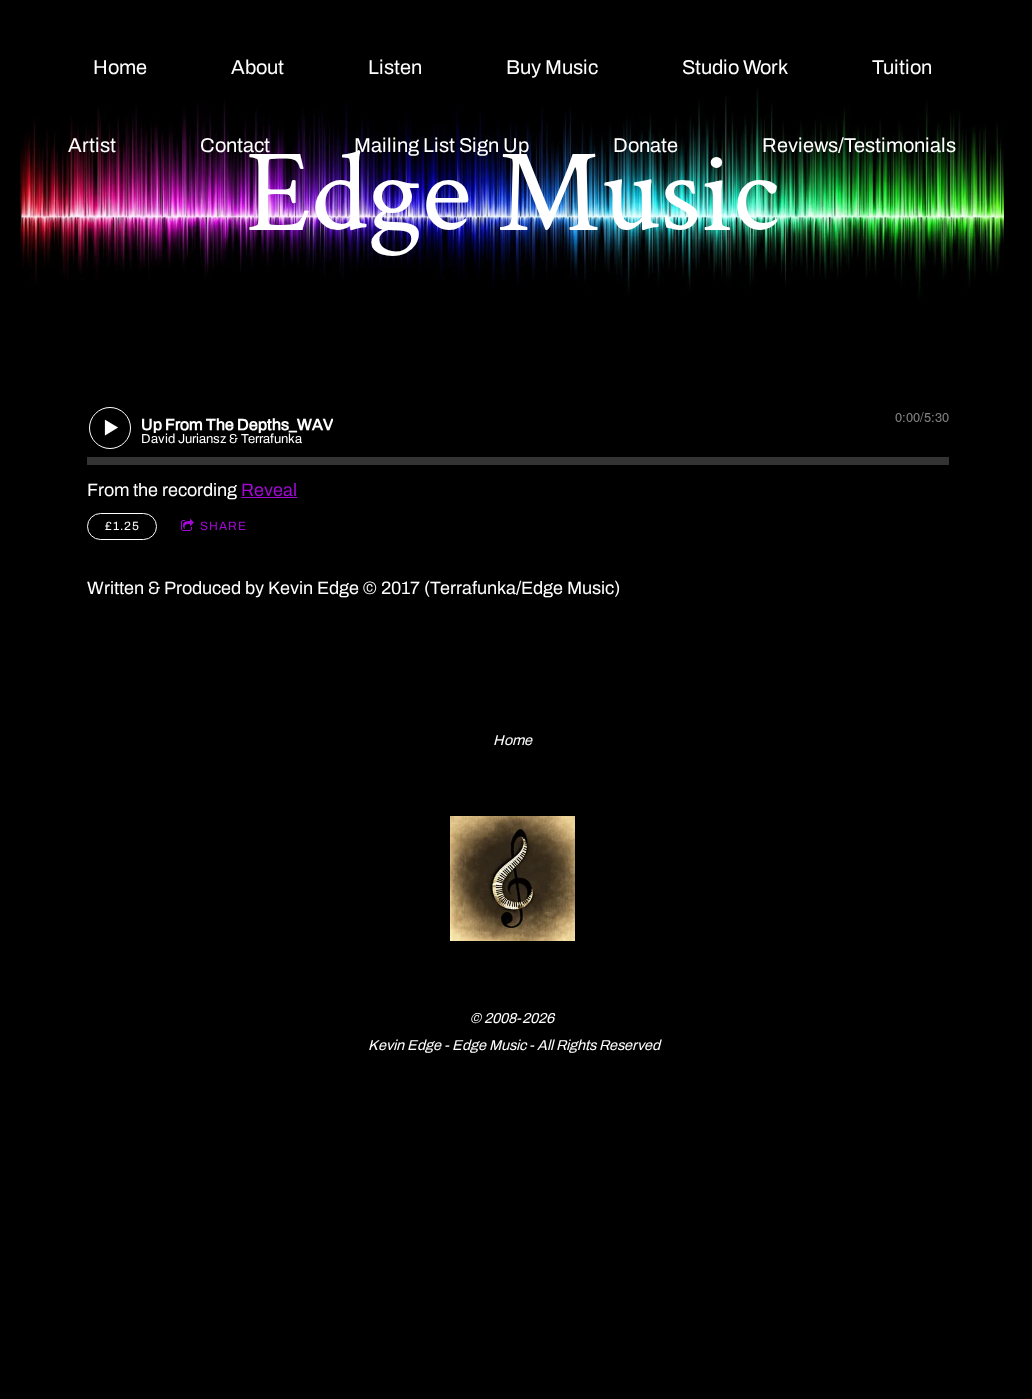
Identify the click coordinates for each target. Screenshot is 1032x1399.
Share (223, 526)
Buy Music (552, 67)
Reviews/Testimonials (859, 145)
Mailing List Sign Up (441, 145)
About (257, 67)
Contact (235, 145)
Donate (645, 145)
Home (120, 67)
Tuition (902, 67)
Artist (92, 145)
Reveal (269, 490)
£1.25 (122, 526)
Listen (395, 67)
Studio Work (735, 67)
